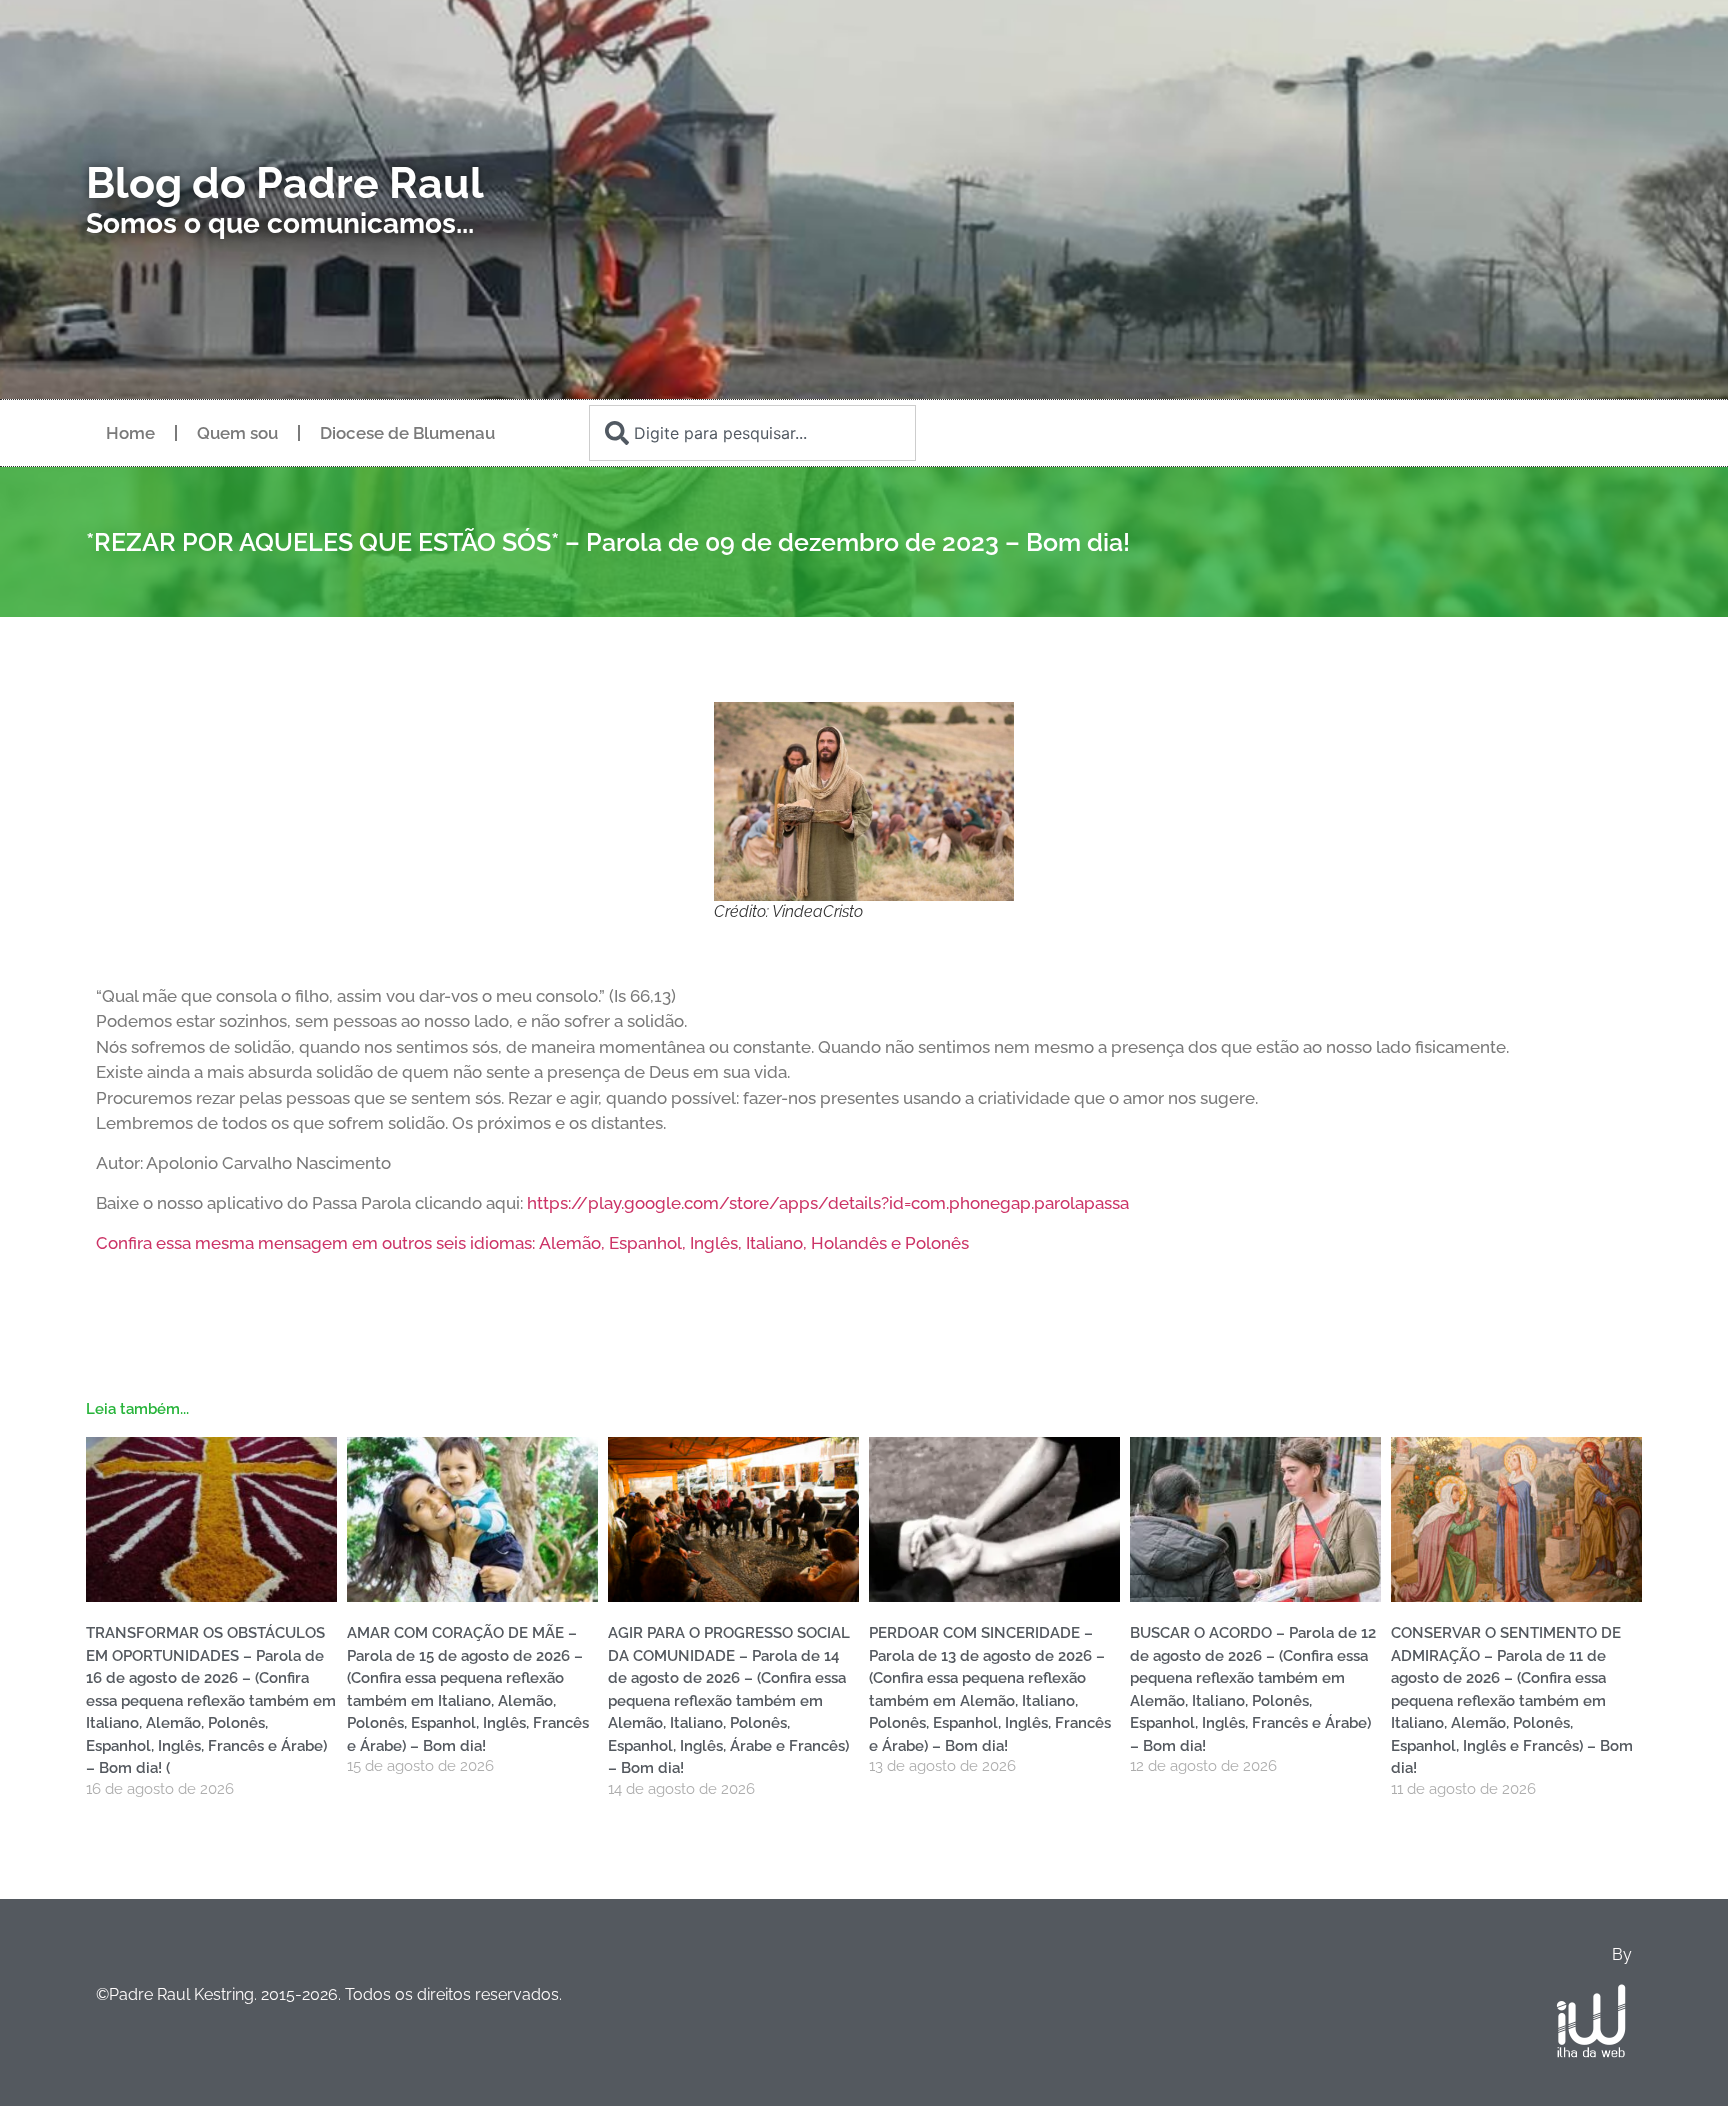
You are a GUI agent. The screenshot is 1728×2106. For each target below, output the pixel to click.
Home (130, 433)
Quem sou (237, 433)
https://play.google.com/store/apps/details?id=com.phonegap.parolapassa (828, 1203)
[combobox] (752, 433)
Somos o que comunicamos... (280, 223)
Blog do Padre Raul (285, 183)
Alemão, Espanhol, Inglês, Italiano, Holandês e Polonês (754, 1243)
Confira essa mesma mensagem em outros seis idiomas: (317, 1243)
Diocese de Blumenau (407, 433)
